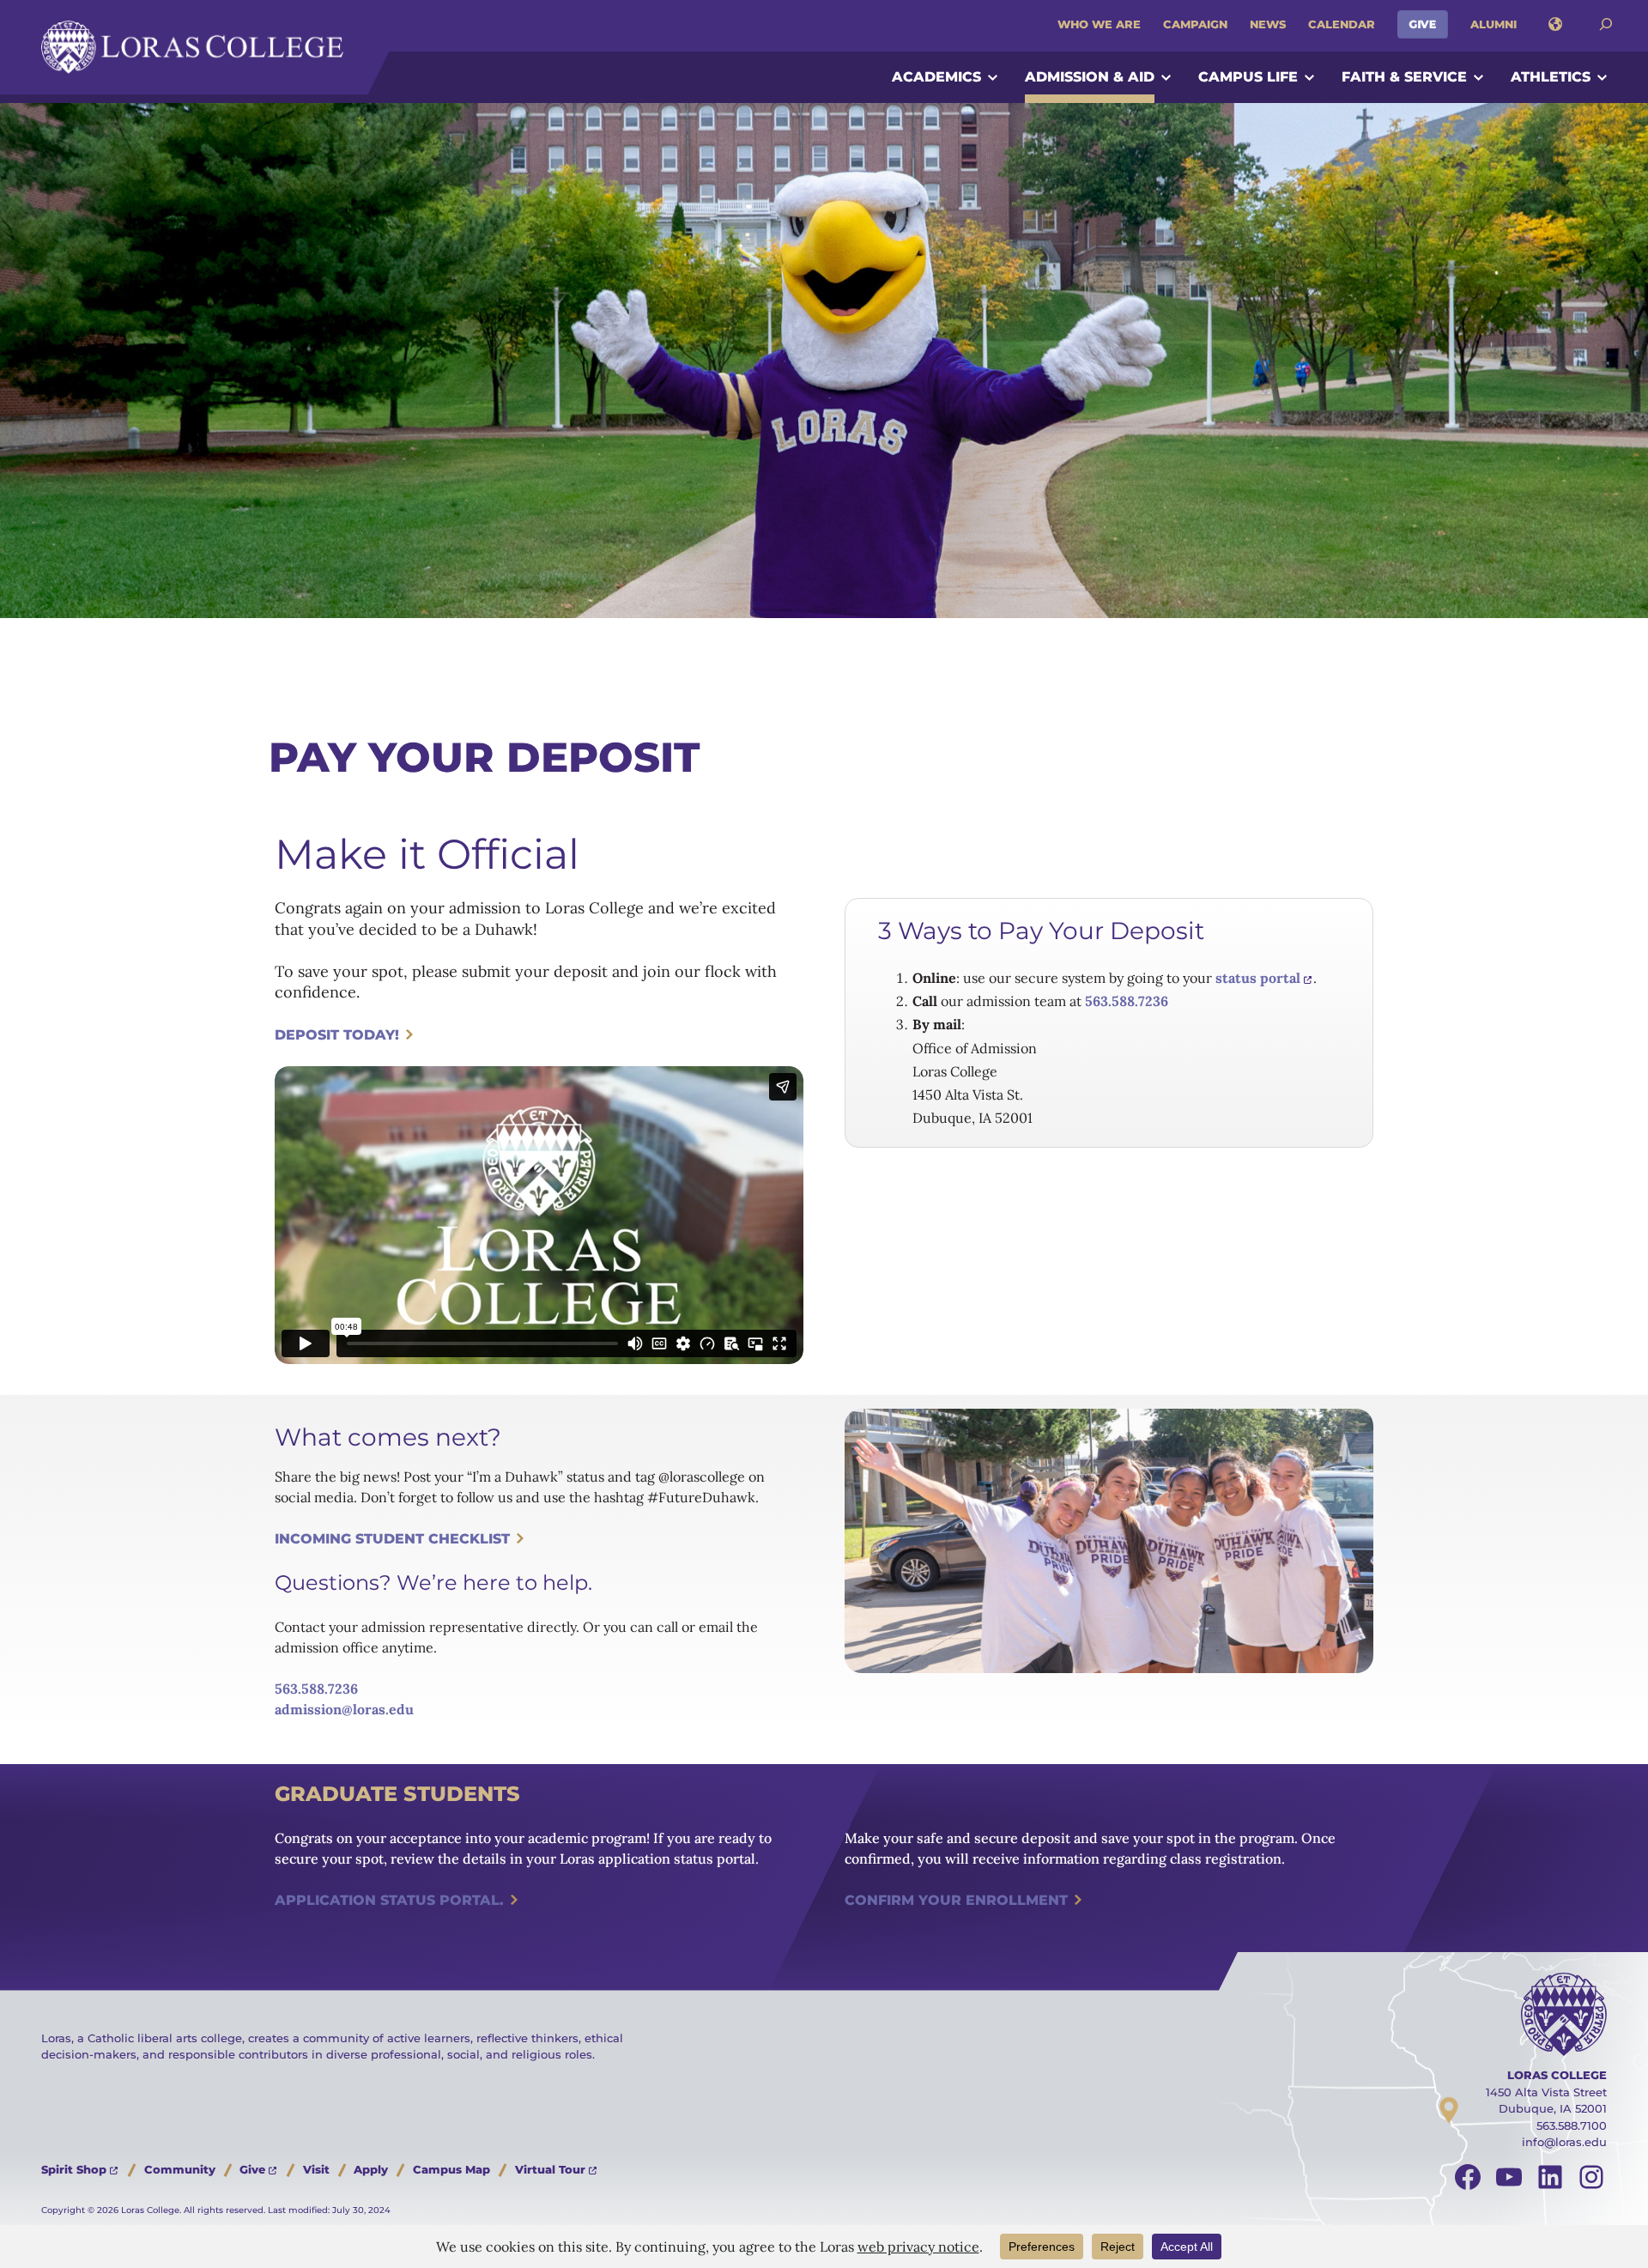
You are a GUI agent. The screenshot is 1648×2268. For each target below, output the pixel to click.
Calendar (1342, 24)
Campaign (1195, 24)
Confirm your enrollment (956, 1900)
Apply (371, 2169)
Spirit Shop (74, 2169)
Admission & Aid (1090, 77)
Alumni (1493, 24)
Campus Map (451, 2169)
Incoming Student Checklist (392, 1539)
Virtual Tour (550, 2169)
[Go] (1606, 24)
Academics (936, 77)
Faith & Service (1404, 77)
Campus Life (1248, 77)
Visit (316, 2169)
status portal (1258, 978)
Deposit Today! (337, 1035)
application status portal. (389, 1900)
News (1268, 24)
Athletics (1551, 77)
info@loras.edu (1564, 2142)
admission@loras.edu (344, 1709)
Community (180, 2169)
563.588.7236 (1127, 1001)
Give (1423, 24)
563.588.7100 (1572, 2125)
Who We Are (1099, 24)
